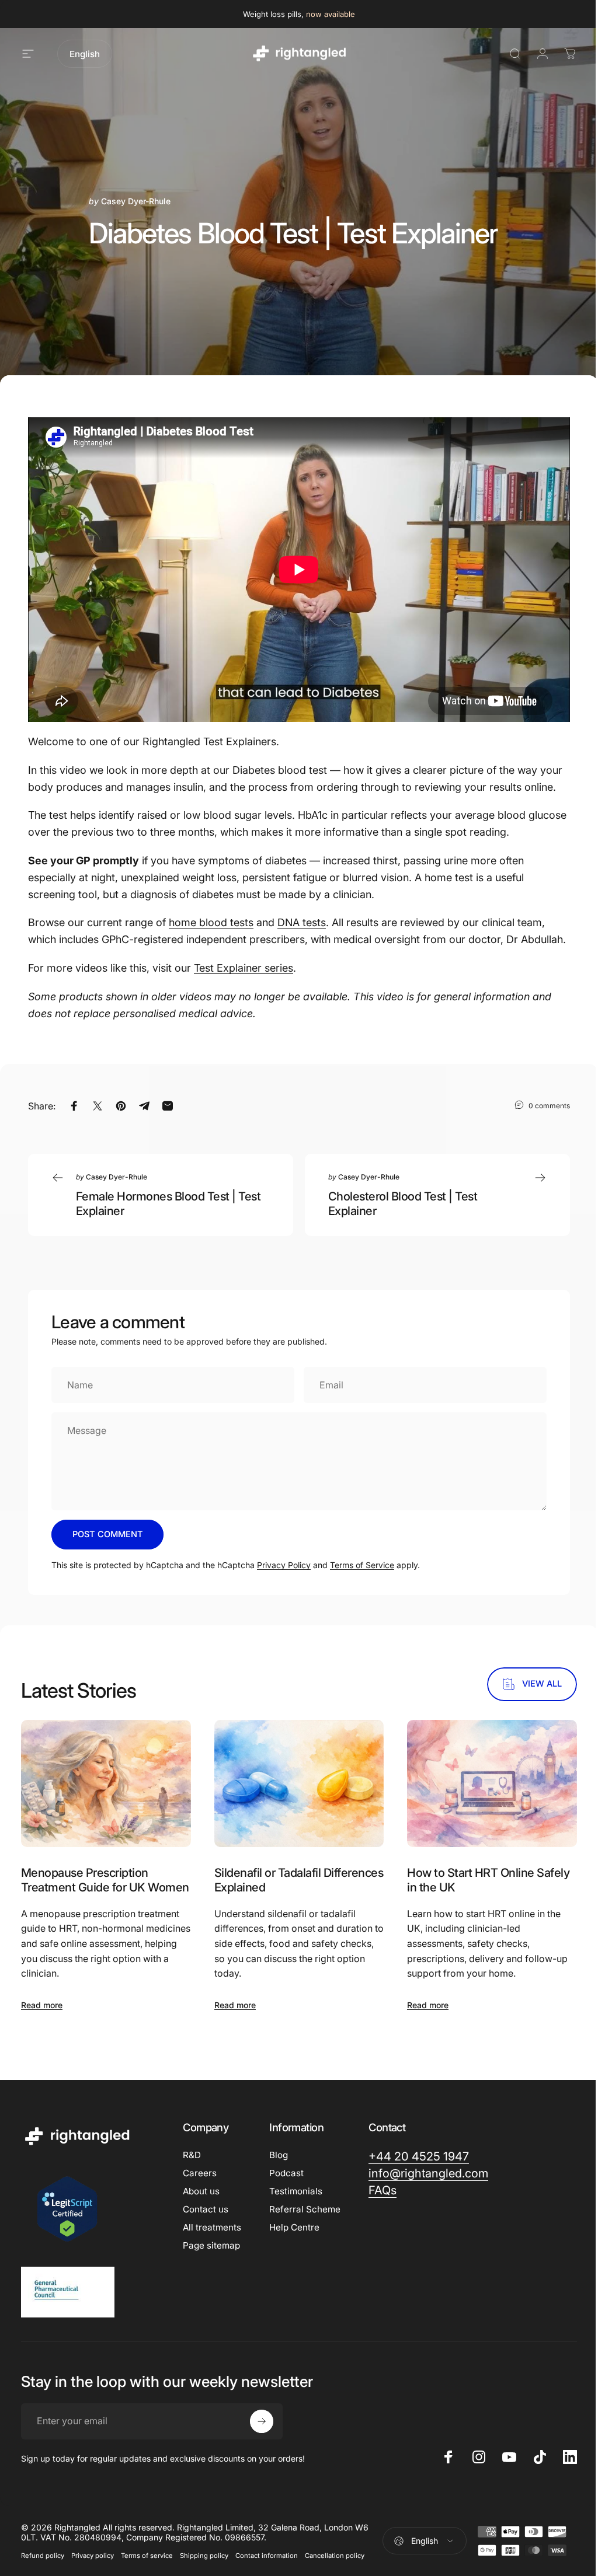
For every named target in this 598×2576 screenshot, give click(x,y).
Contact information (267, 2556)
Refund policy (43, 2556)
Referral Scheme (305, 2209)
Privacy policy (93, 2556)
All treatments (212, 2227)
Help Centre (294, 2227)
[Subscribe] (262, 2421)
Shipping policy (204, 2556)
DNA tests (302, 922)
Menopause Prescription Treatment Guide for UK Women (105, 1880)
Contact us (206, 2209)
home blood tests (211, 922)
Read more (42, 2005)
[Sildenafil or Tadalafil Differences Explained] (299, 1783)
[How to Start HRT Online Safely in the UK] (492, 1783)
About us (201, 2191)
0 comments (549, 1105)
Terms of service (147, 2556)
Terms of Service (362, 1565)
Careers (200, 2173)
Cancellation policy (335, 2556)
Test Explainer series (244, 968)
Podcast (286, 2173)
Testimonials (296, 2191)
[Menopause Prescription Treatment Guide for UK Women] (106, 1783)
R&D (192, 2155)
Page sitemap (211, 2245)
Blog (279, 2155)
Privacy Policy (284, 1565)
